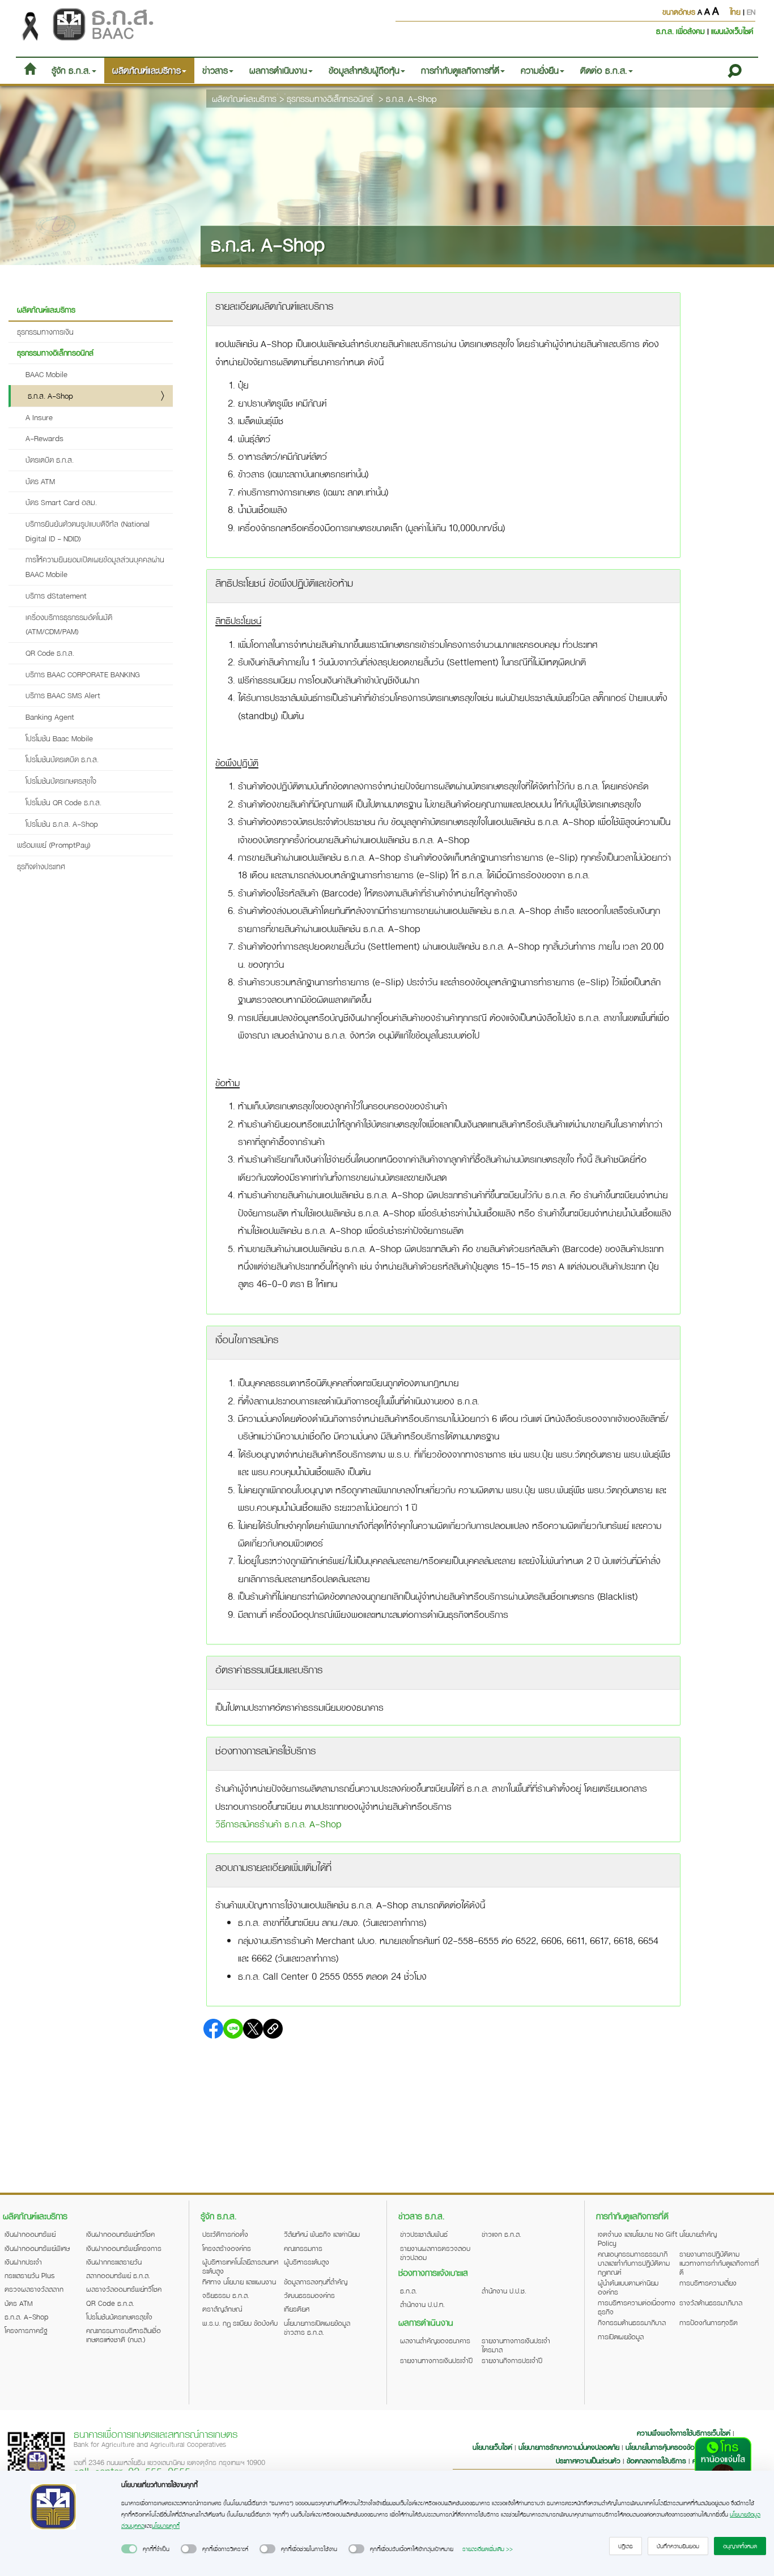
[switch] (129, 2549)
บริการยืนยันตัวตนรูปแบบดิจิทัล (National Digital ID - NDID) (88, 531)
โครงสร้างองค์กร (227, 2248)
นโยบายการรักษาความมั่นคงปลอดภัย (569, 2447)
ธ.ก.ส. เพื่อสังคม (682, 31)
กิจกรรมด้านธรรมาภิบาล (632, 2322)
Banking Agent (50, 717)
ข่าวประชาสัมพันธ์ (424, 2234)
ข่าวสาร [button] (215, 70)
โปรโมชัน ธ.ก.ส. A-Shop (62, 824)
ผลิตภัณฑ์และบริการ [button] (146, 70)
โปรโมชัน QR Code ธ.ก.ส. (63, 802)
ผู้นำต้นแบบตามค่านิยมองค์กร (628, 2287)
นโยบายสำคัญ (698, 2234)
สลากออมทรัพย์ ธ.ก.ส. (118, 2275)
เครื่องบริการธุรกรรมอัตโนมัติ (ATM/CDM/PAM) (69, 624)
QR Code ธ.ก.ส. (50, 653)
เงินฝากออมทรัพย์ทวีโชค (120, 2234)
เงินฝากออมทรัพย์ (30, 2234)
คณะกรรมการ (303, 2248)
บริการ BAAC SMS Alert (63, 695)
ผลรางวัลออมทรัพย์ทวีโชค (124, 2289)
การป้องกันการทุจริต (709, 2322)
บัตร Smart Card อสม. (61, 502)
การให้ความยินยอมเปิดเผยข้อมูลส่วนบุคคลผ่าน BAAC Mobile (95, 567)
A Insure (39, 417)
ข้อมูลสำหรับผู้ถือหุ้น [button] (364, 70)
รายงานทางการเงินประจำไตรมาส (516, 2345)
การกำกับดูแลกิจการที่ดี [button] (460, 70)
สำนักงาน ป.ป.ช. (504, 2291)
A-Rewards (44, 438)
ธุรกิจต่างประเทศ (41, 866)
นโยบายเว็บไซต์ (492, 2447)
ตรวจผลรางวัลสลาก (34, 2289)
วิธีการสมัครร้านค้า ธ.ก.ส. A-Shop (278, 1824)
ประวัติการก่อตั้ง (225, 2234)
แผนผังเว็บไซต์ (732, 31)
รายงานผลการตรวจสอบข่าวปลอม (435, 2253)
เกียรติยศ (297, 2309)
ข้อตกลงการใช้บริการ (656, 2460)
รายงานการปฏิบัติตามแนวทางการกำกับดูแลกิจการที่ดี (719, 2263)
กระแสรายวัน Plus (30, 2275)
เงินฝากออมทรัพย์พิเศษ (37, 2248)
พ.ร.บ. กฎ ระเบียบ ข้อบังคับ (240, 2323)
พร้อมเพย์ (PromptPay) (54, 845)
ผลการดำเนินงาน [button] (278, 70)
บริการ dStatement (56, 595)
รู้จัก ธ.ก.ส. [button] (71, 70)
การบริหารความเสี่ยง (708, 2283)
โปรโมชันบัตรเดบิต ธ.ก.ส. (62, 759)
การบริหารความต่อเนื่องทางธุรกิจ (637, 2307)
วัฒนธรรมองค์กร (309, 2295)
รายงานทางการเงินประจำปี (436, 2360)
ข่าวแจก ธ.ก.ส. (501, 2234)
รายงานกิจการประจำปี (512, 2360)
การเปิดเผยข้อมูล (621, 2336)
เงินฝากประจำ (23, 2262)
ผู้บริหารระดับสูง (307, 2262)
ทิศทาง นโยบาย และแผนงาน (239, 2282)
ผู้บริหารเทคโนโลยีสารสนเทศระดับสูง (240, 2266)
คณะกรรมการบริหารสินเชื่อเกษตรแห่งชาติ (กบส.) (124, 2335)
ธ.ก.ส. (409, 2291)
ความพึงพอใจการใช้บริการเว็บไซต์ (685, 2433)
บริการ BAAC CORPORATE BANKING (83, 674)
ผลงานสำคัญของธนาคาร (435, 2340)
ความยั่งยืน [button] (540, 70)
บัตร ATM (40, 481)
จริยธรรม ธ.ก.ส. (226, 2295)
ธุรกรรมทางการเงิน (45, 332)
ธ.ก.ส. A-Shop (411, 99)
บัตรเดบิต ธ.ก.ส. (50, 460)
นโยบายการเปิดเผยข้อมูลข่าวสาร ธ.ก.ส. (317, 2327)
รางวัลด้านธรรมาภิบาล (711, 2302)
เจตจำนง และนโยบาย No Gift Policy (637, 2238)
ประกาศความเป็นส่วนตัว (588, 2460)
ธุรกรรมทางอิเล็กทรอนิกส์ (330, 99)
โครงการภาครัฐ (26, 2330)
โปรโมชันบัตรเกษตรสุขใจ (61, 781)
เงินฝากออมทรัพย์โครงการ (124, 2248)
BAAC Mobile (46, 374)
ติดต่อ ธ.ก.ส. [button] (604, 70)
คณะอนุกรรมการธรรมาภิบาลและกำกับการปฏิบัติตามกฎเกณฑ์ (634, 2263)
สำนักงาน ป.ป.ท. (422, 2304)
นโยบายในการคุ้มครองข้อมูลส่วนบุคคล (678, 2447)
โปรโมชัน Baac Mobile (59, 738)
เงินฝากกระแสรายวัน (114, 2262)
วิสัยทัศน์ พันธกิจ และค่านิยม (322, 2234)
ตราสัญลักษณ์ (222, 2309)
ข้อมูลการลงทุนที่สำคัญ (316, 2282)
